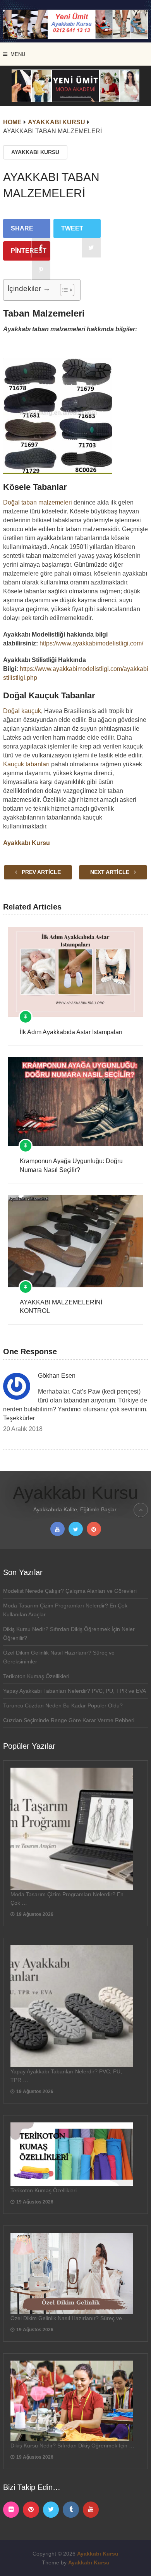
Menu (18, 54)
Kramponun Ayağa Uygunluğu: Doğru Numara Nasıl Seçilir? (71, 1165)
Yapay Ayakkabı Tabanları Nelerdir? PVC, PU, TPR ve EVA (75, 1691)
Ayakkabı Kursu (35, 152)
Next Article (111, 872)
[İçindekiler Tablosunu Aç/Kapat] (63, 290)
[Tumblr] (71, 2510)
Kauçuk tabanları (26, 764)
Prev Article (40, 872)
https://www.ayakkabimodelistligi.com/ (91, 643)
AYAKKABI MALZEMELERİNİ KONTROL (61, 1307)
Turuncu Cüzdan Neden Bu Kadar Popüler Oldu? (63, 1705)
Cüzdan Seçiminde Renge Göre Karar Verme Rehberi (69, 1720)
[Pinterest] (31, 2510)
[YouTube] (91, 2510)
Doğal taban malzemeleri (38, 502)
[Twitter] (51, 2510)
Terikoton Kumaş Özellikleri (36, 1676)
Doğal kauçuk (22, 711)
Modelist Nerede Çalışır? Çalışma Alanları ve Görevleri (70, 1591)
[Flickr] (11, 2510)
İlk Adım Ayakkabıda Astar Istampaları (71, 1032)
